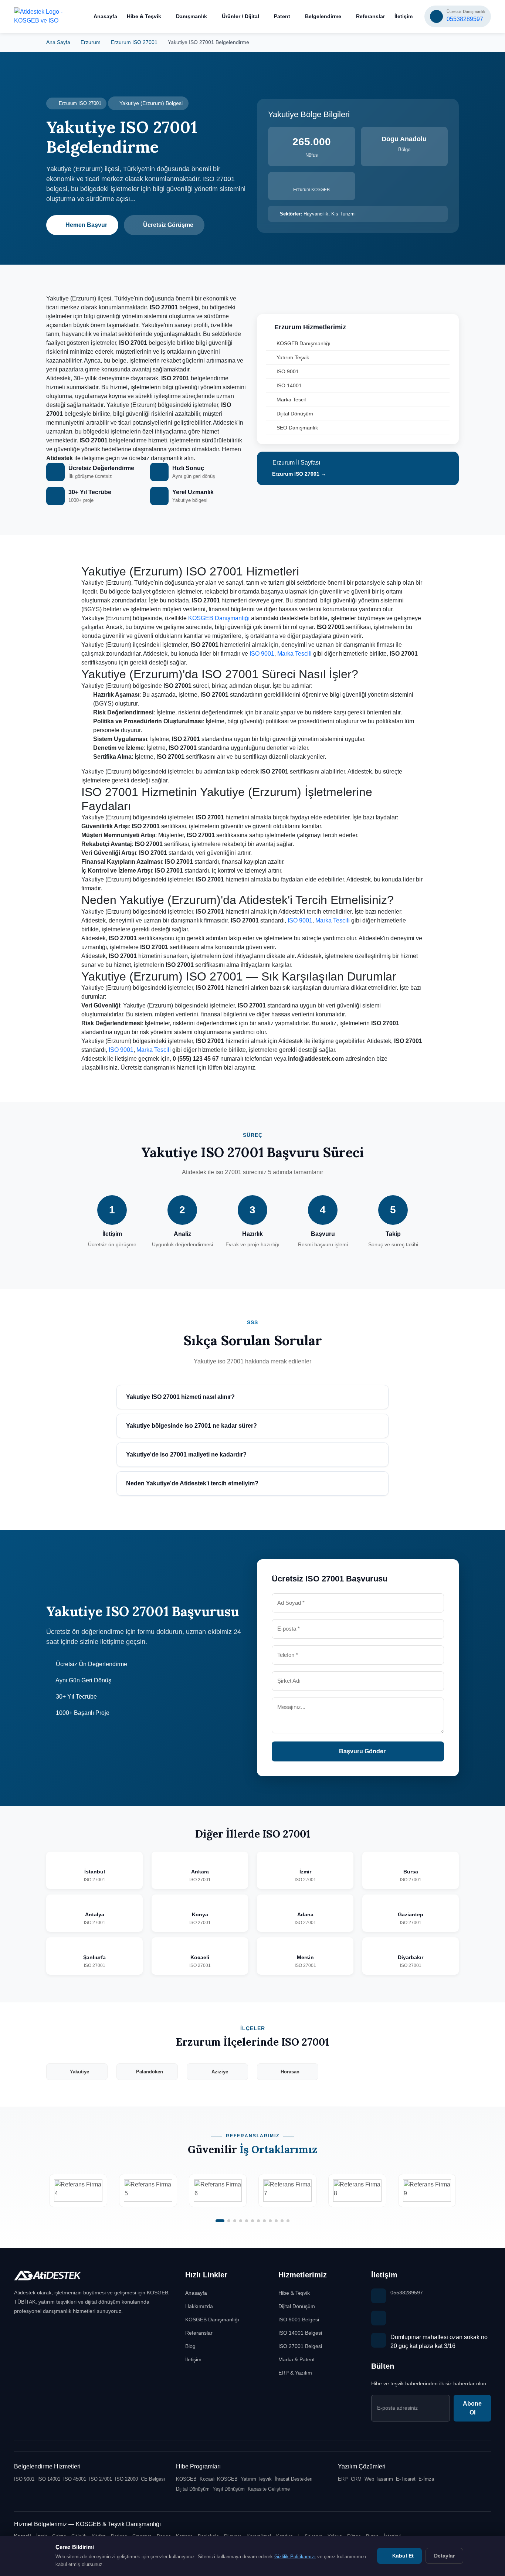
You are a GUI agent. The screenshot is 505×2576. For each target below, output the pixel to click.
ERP (343, 2479)
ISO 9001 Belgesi (299, 2320)
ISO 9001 (288, 371)
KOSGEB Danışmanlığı (304, 343)
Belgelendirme (323, 16)
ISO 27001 (101, 2479)
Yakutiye (79, 2072)
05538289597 (407, 2293)
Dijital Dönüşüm (295, 414)
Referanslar (370, 16)
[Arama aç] (76, 17)
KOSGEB (186, 2479)
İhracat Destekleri (294, 2479)
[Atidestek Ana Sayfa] (39, 16)
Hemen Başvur (86, 225)
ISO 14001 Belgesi (300, 2333)
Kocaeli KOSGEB (219, 2479)
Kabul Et (402, 2556)
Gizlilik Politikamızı (295, 2557)
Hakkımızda (199, 2306)
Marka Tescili (294, 654)
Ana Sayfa (58, 42)
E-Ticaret (406, 2479)
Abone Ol (472, 2408)
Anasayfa (105, 16)
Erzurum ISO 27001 (134, 42)
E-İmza (426, 2479)
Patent (282, 16)
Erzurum (91, 42)
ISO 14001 (289, 385)
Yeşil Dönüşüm (229, 2489)
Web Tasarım (379, 2479)
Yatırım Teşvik (293, 357)
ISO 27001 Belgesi (300, 2346)
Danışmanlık (192, 16)
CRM (356, 2479)
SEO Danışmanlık (297, 428)
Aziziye (220, 2072)
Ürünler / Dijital (240, 16)
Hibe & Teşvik (144, 16)
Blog (190, 2346)
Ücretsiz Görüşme (168, 225)
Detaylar (444, 2556)
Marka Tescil (291, 400)
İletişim (404, 16)
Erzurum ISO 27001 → (298, 474)
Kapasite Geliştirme (269, 2489)
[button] (220, 2221)
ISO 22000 (126, 2479)
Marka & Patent (296, 2359)
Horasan (290, 2072)
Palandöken (150, 2072)
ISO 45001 (75, 2479)
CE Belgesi (153, 2479)
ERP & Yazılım (295, 2373)
